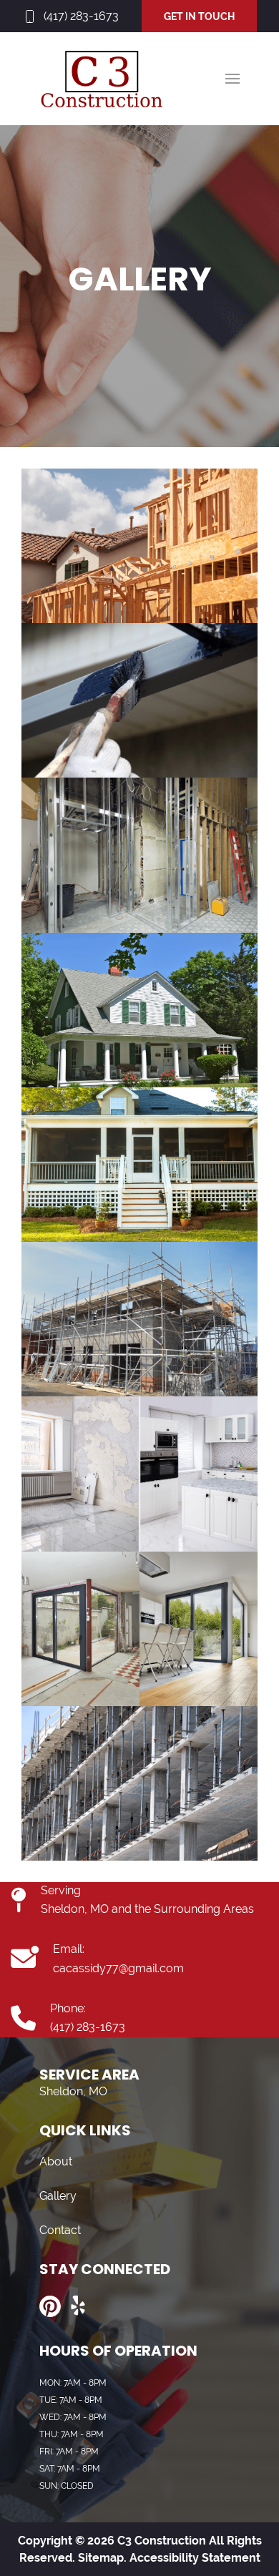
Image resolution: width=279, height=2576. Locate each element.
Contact (60, 2230)
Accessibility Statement (195, 2558)
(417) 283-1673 (81, 16)
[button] (232, 79)
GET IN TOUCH (199, 16)
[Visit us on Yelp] (79, 2306)
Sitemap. (101, 2558)
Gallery (58, 2196)
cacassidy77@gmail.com (118, 1968)
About (56, 2161)
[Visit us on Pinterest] (50, 2306)
